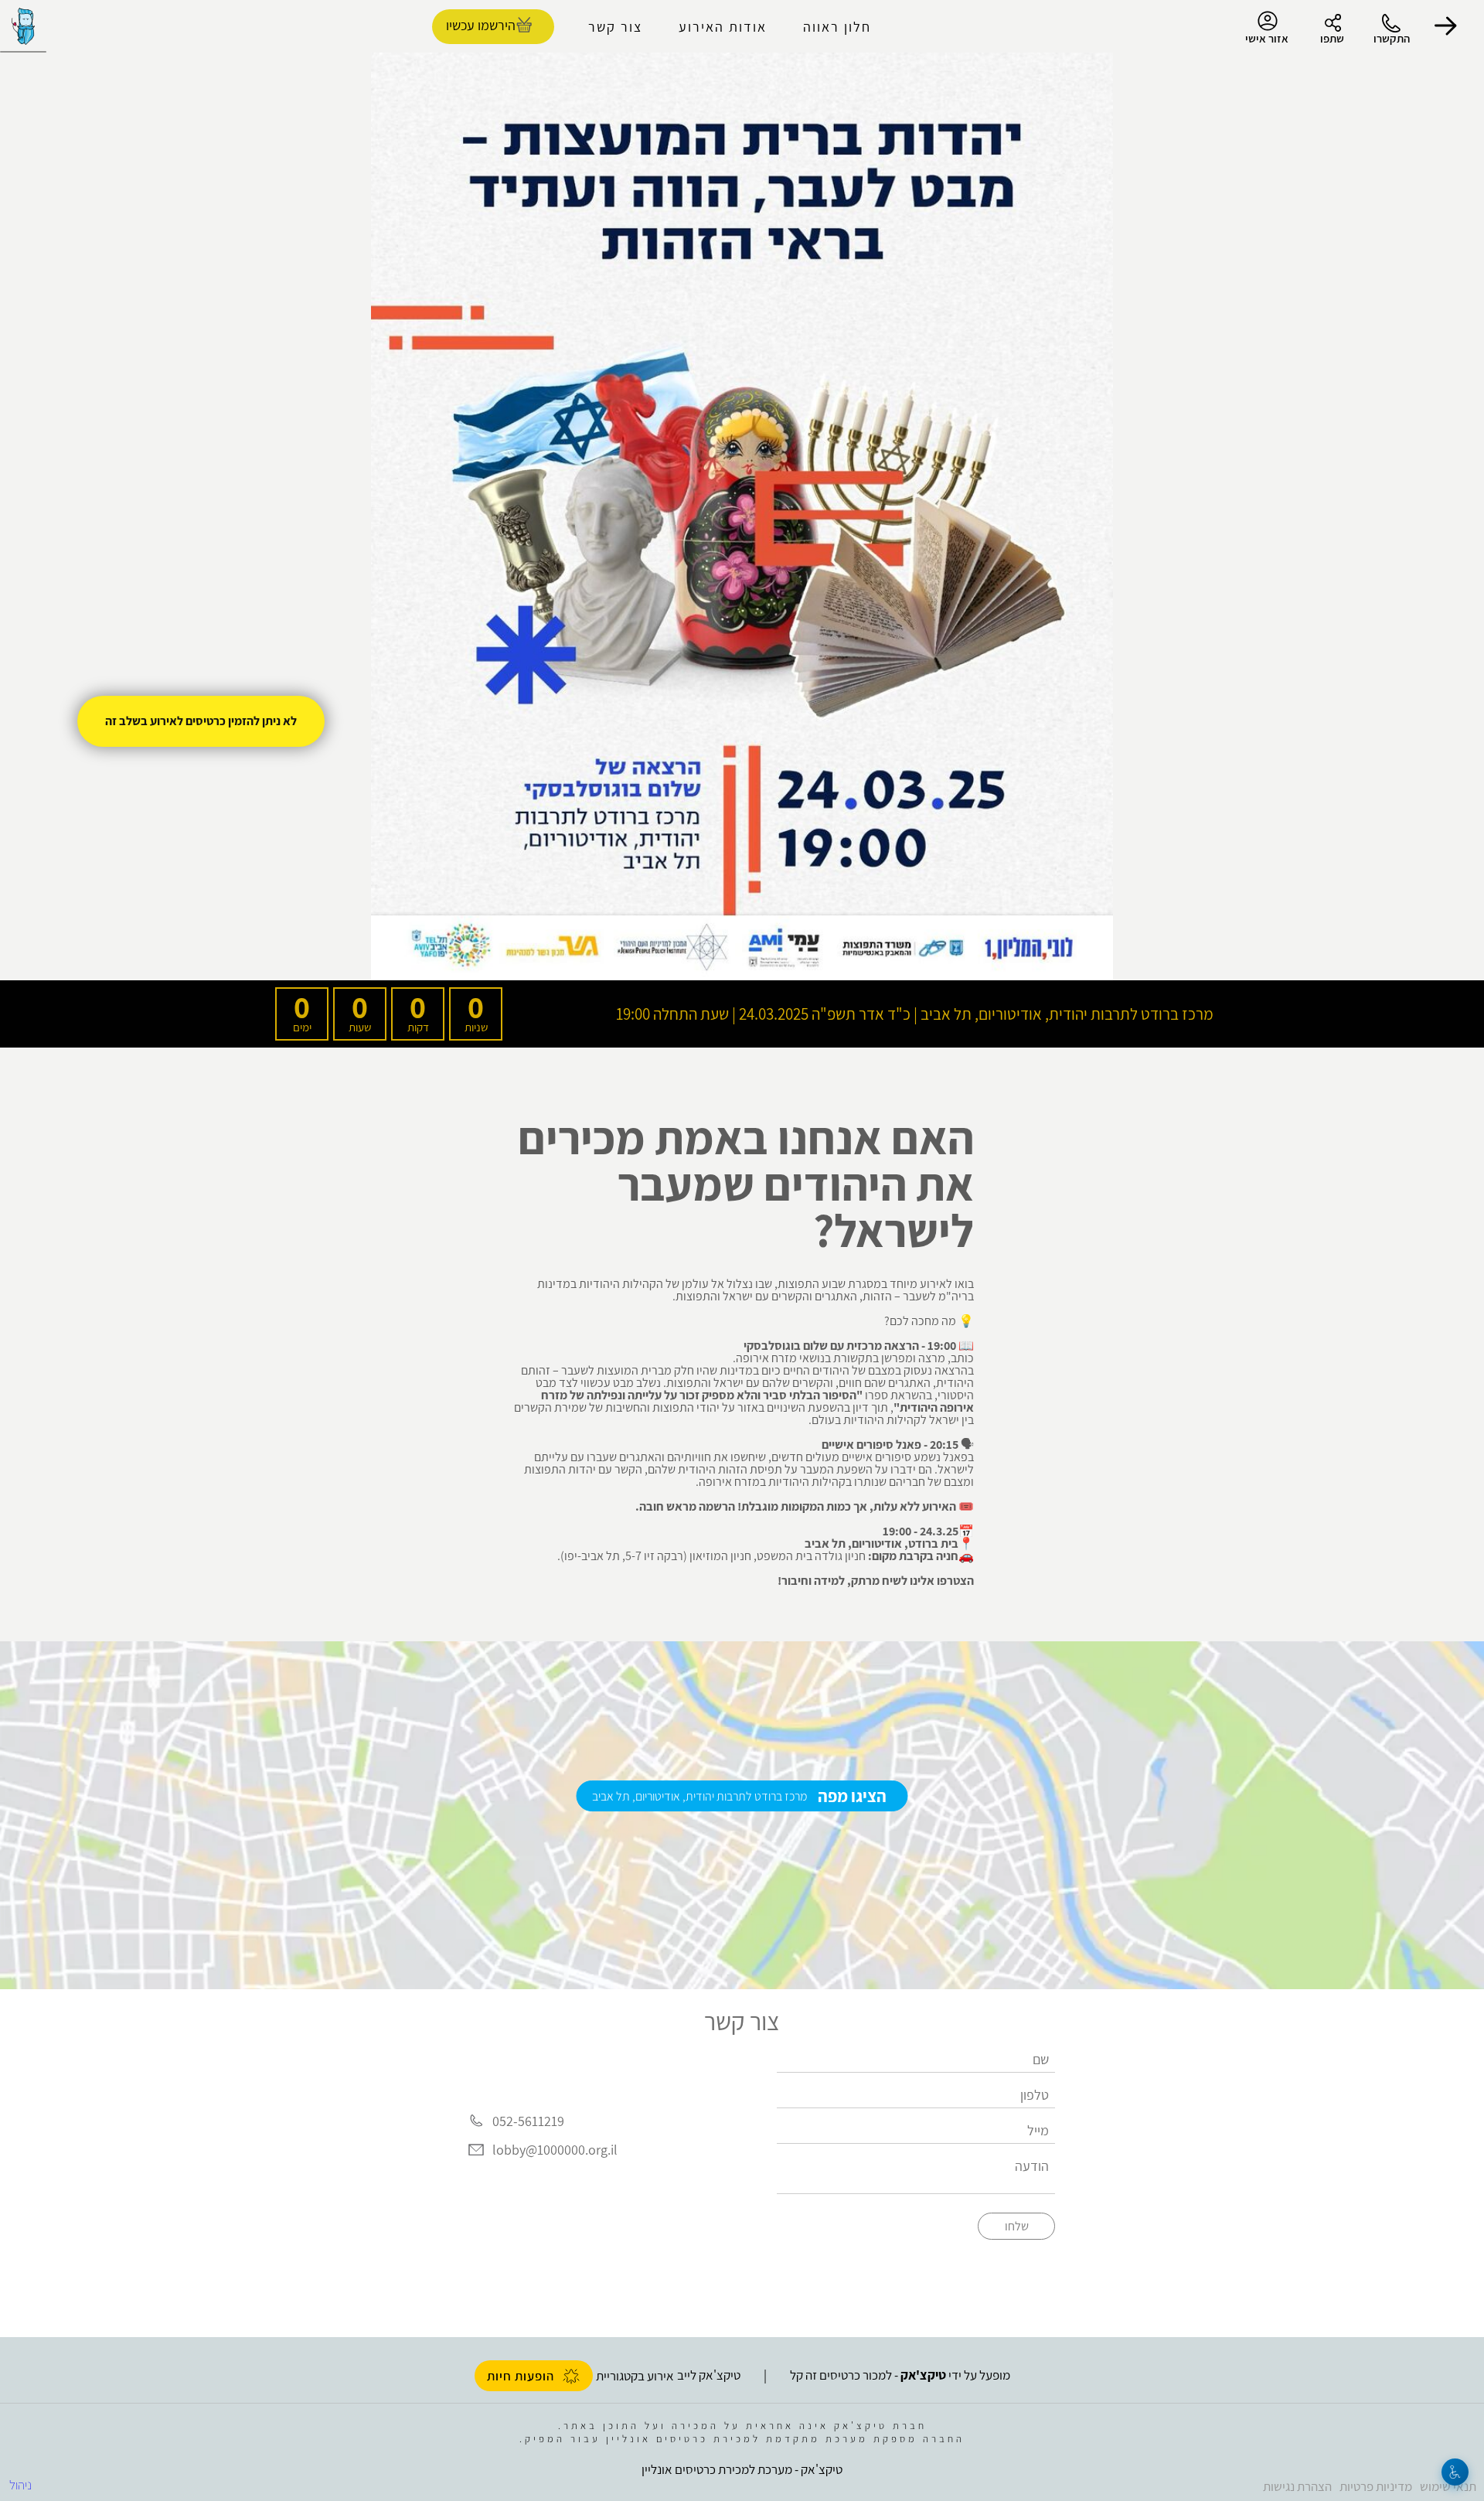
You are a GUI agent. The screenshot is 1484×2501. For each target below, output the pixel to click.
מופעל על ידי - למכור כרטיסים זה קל (900, 2375)
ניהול (20, 2485)
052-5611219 (528, 2121)
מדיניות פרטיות (1376, 2486)
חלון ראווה (837, 27)
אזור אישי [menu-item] (1267, 38)
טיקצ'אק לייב (709, 2375)
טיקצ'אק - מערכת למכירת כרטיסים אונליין (742, 2469)
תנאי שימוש (1448, 2486)
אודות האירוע (723, 27)
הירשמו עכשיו (481, 25)
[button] (1445, 26)
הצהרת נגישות (1297, 2486)
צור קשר (615, 27)
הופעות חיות (521, 2376)
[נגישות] (1455, 2472)
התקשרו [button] (1392, 38)
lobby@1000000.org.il (555, 2150)
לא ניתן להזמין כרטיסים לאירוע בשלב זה (201, 721)
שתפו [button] (1332, 38)
